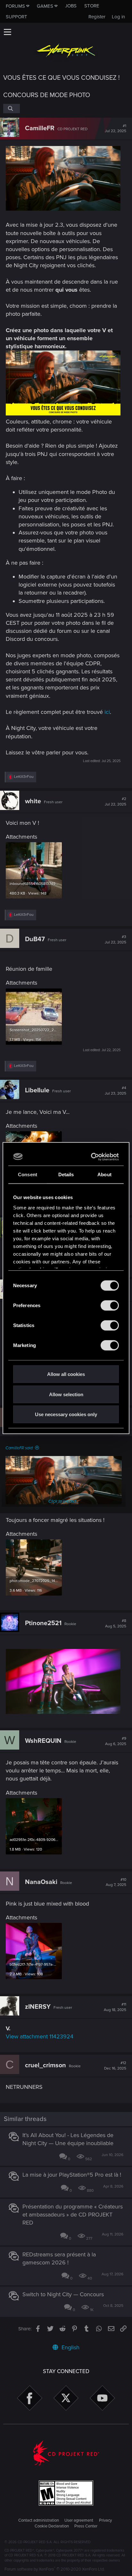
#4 (116, 1091)
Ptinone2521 (43, 1623)
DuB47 (35, 939)
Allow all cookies (66, 1374)
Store (92, 6)
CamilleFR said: (19, 1448)
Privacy (105, 2520)
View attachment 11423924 (40, 2036)
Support (16, 17)
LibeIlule (37, 1090)
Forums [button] (15, 6)
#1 (116, 129)
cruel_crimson (45, 2065)
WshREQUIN (43, 1741)
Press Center (86, 2526)
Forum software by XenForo (55, 2569)
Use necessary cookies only (66, 1414)
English (70, 2347)
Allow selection (66, 1394)
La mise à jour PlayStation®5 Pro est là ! (72, 2175)
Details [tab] (66, 1174)
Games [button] (45, 6)
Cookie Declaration (52, 2526)
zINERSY (38, 2007)
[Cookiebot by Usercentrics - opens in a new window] (92, 1157)
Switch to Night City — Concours (63, 2294)
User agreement (79, 2520)
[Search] (12, 108)
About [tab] (104, 1174)
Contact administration (39, 2520)
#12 (115, 2066)
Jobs (71, 6)
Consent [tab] (28, 1174)
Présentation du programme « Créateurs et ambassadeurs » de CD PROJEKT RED (73, 2215)
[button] (7, 32)
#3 (116, 940)
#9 (116, 1741)
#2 (116, 802)
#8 (116, 1624)
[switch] (110, 1306)
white (33, 801)
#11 (115, 2007)
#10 (116, 1882)
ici (107, 712)
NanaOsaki (41, 1882)
